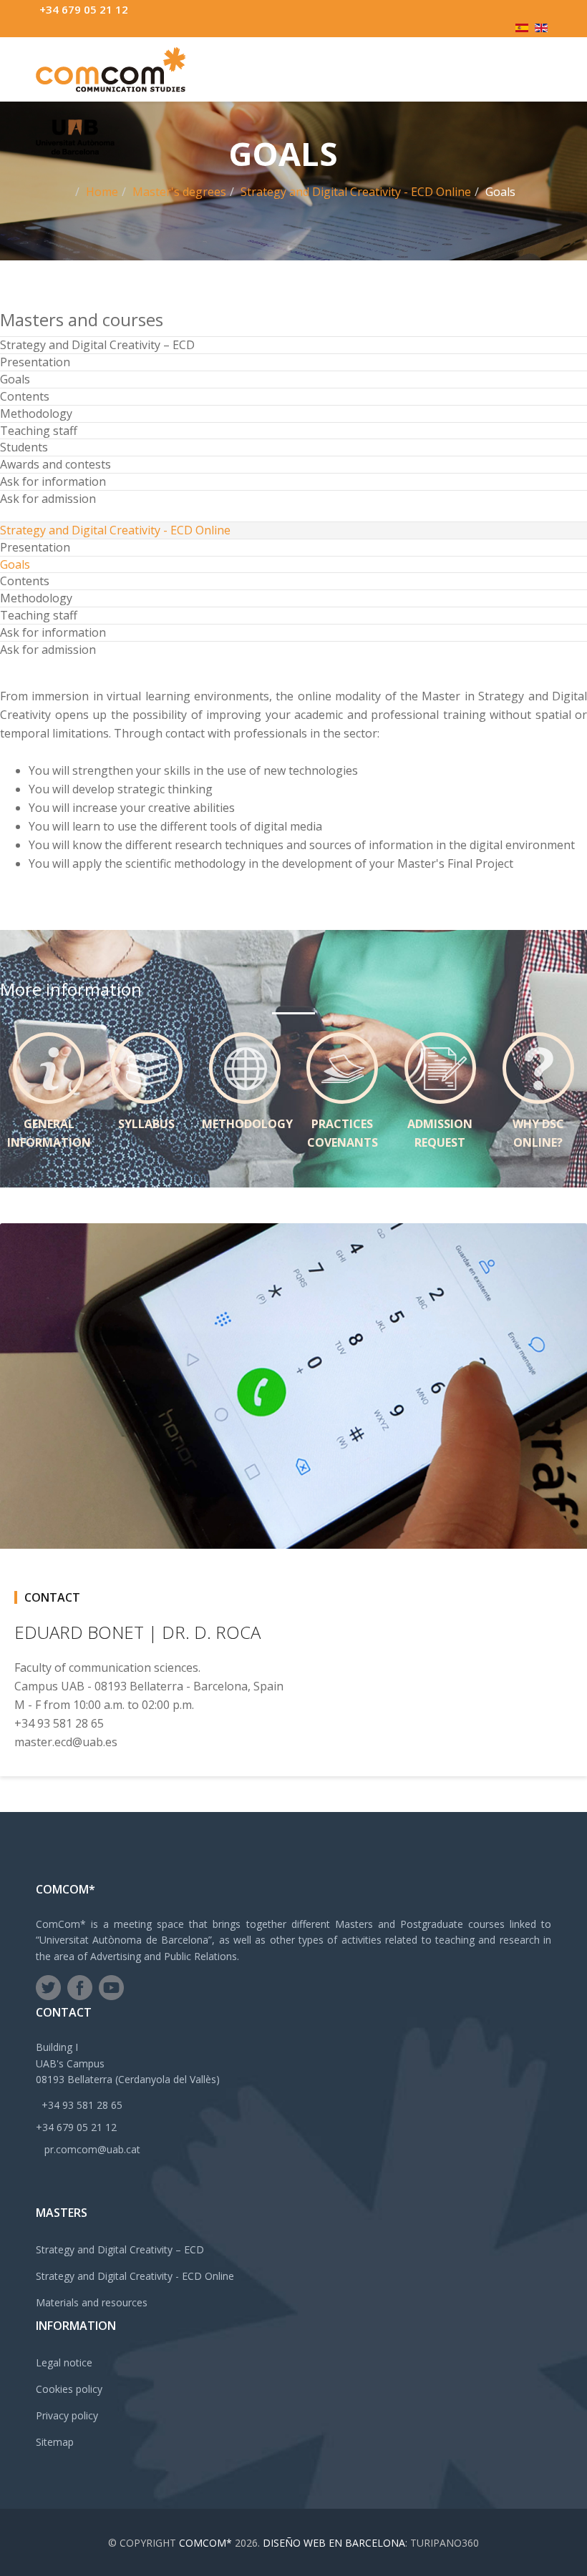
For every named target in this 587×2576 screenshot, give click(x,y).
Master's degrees (179, 192)
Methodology (36, 413)
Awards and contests (55, 464)
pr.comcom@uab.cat (92, 2149)
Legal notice (64, 2362)
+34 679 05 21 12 (84, 9)
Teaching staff (39, 431)
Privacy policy (67, 2415)
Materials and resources (92, 2302)
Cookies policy (69, 2389)
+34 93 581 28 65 (82, 2105)
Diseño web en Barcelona (334, 2543)
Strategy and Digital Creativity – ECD (97, 345)
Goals (15, 379)
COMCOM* (205, 2543)
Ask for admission (48, 499)
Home (102, 192)
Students (24, 447)
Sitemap (55, 2442)
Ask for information (53, 481)
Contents (25, 396)
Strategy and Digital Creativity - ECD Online (356, 192)
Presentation (35, 362)
